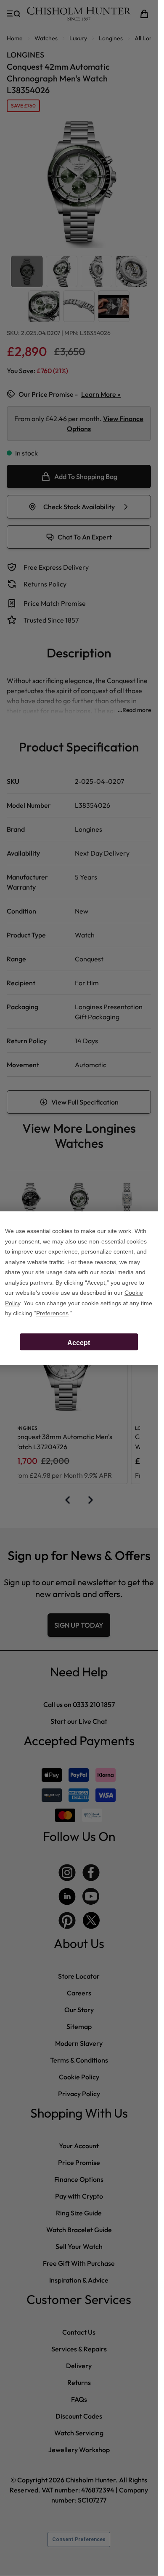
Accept (79, 1343)
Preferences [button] (52, 1313)
